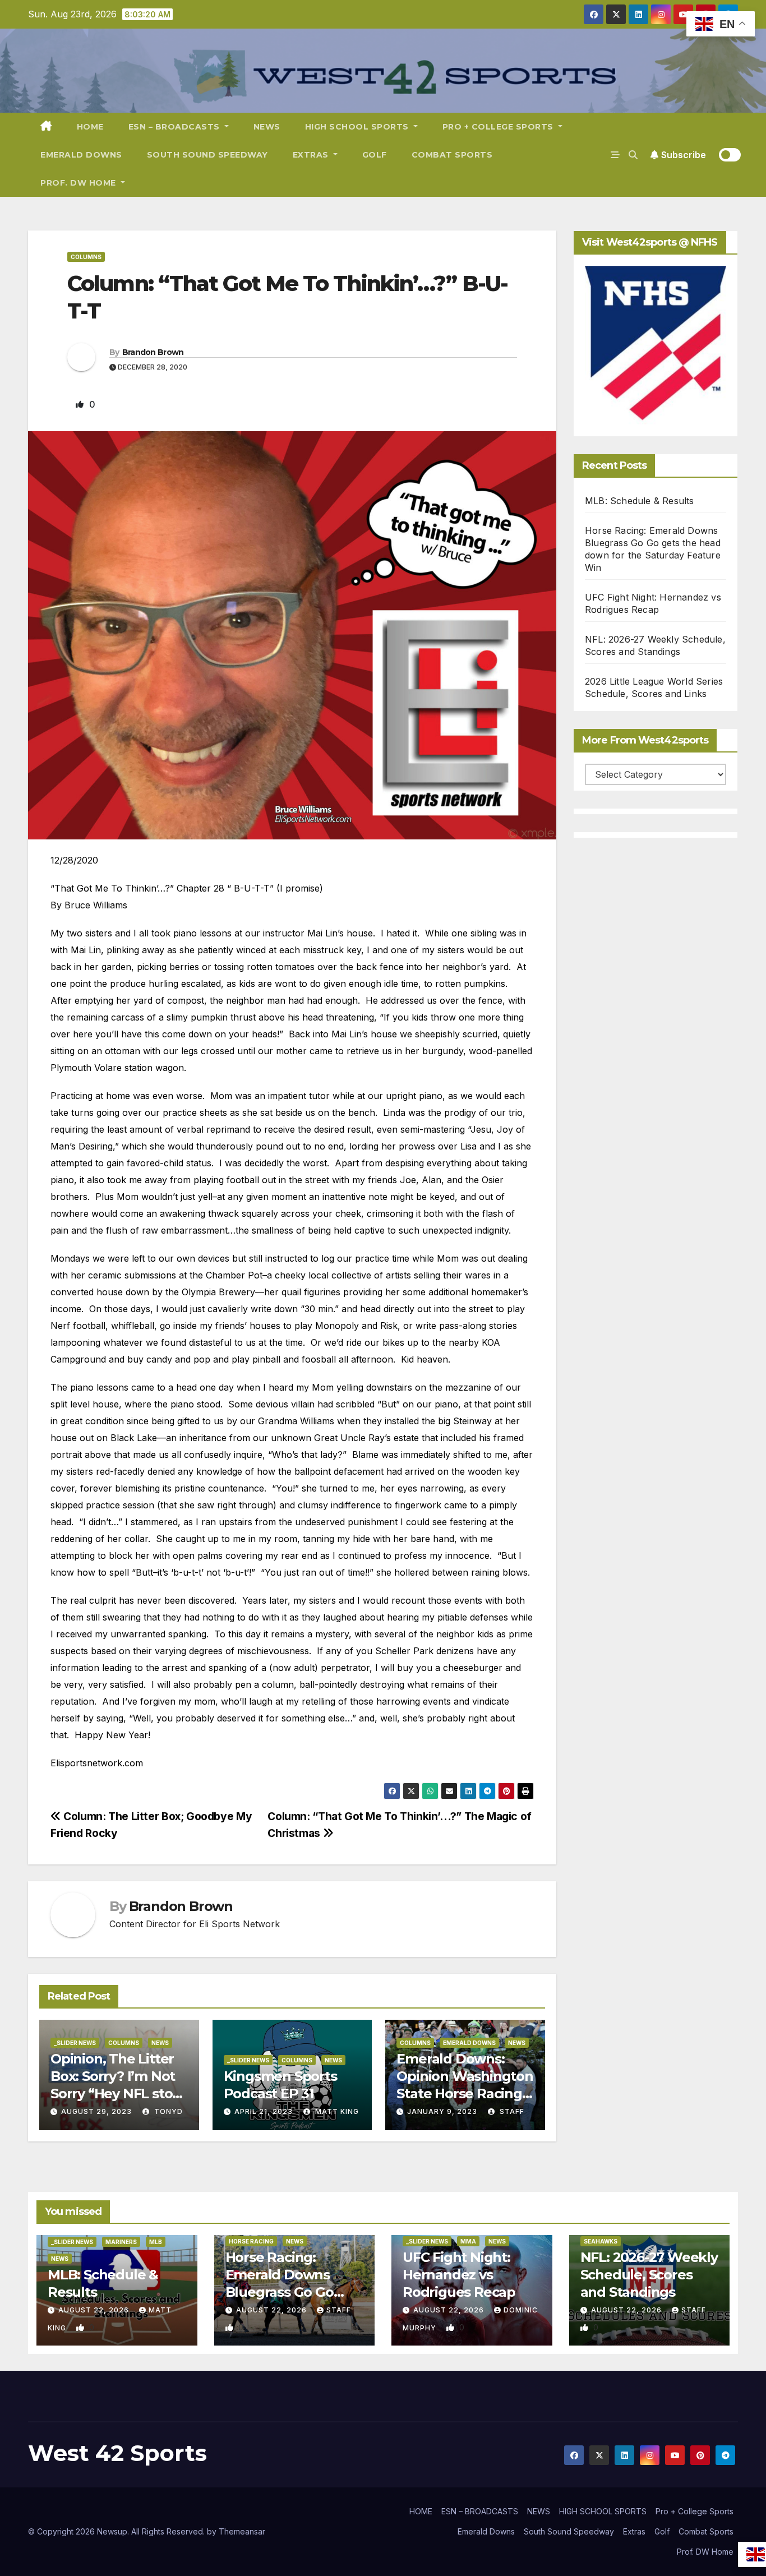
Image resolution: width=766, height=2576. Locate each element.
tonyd (167, 2111)
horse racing (251, 2241)
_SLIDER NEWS (75, 2043)
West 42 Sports (117, 2453)
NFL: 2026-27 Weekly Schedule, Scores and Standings (649, 2275)
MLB (156, 2242)
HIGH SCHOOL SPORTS (358, 127)
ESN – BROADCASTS (176, 127)
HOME (90, 127)
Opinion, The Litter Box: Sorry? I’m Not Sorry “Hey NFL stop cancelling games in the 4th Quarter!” (116, 2094)
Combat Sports (452, 155)
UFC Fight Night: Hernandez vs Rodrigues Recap (459, 2275)
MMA (468, 2241)
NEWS (267, 127)
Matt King (336, 2111)
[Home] (46, 127)
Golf (375, 155)
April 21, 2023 (264, 2111)
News (160, 2043)
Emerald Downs (81, 155)
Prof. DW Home (79, 183)
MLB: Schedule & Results (640, 501)
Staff (511, 2111)
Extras (312, 155)
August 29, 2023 (96, 2111)
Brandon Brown (153, 352)
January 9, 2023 (442, 2111)
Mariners (121, 2242)
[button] (633, 155)
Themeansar (242, 2531)
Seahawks (601, 2241)
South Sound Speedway (207, 155)
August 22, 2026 (95, 2310)
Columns (86, 257)
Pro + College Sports (499, 127)
